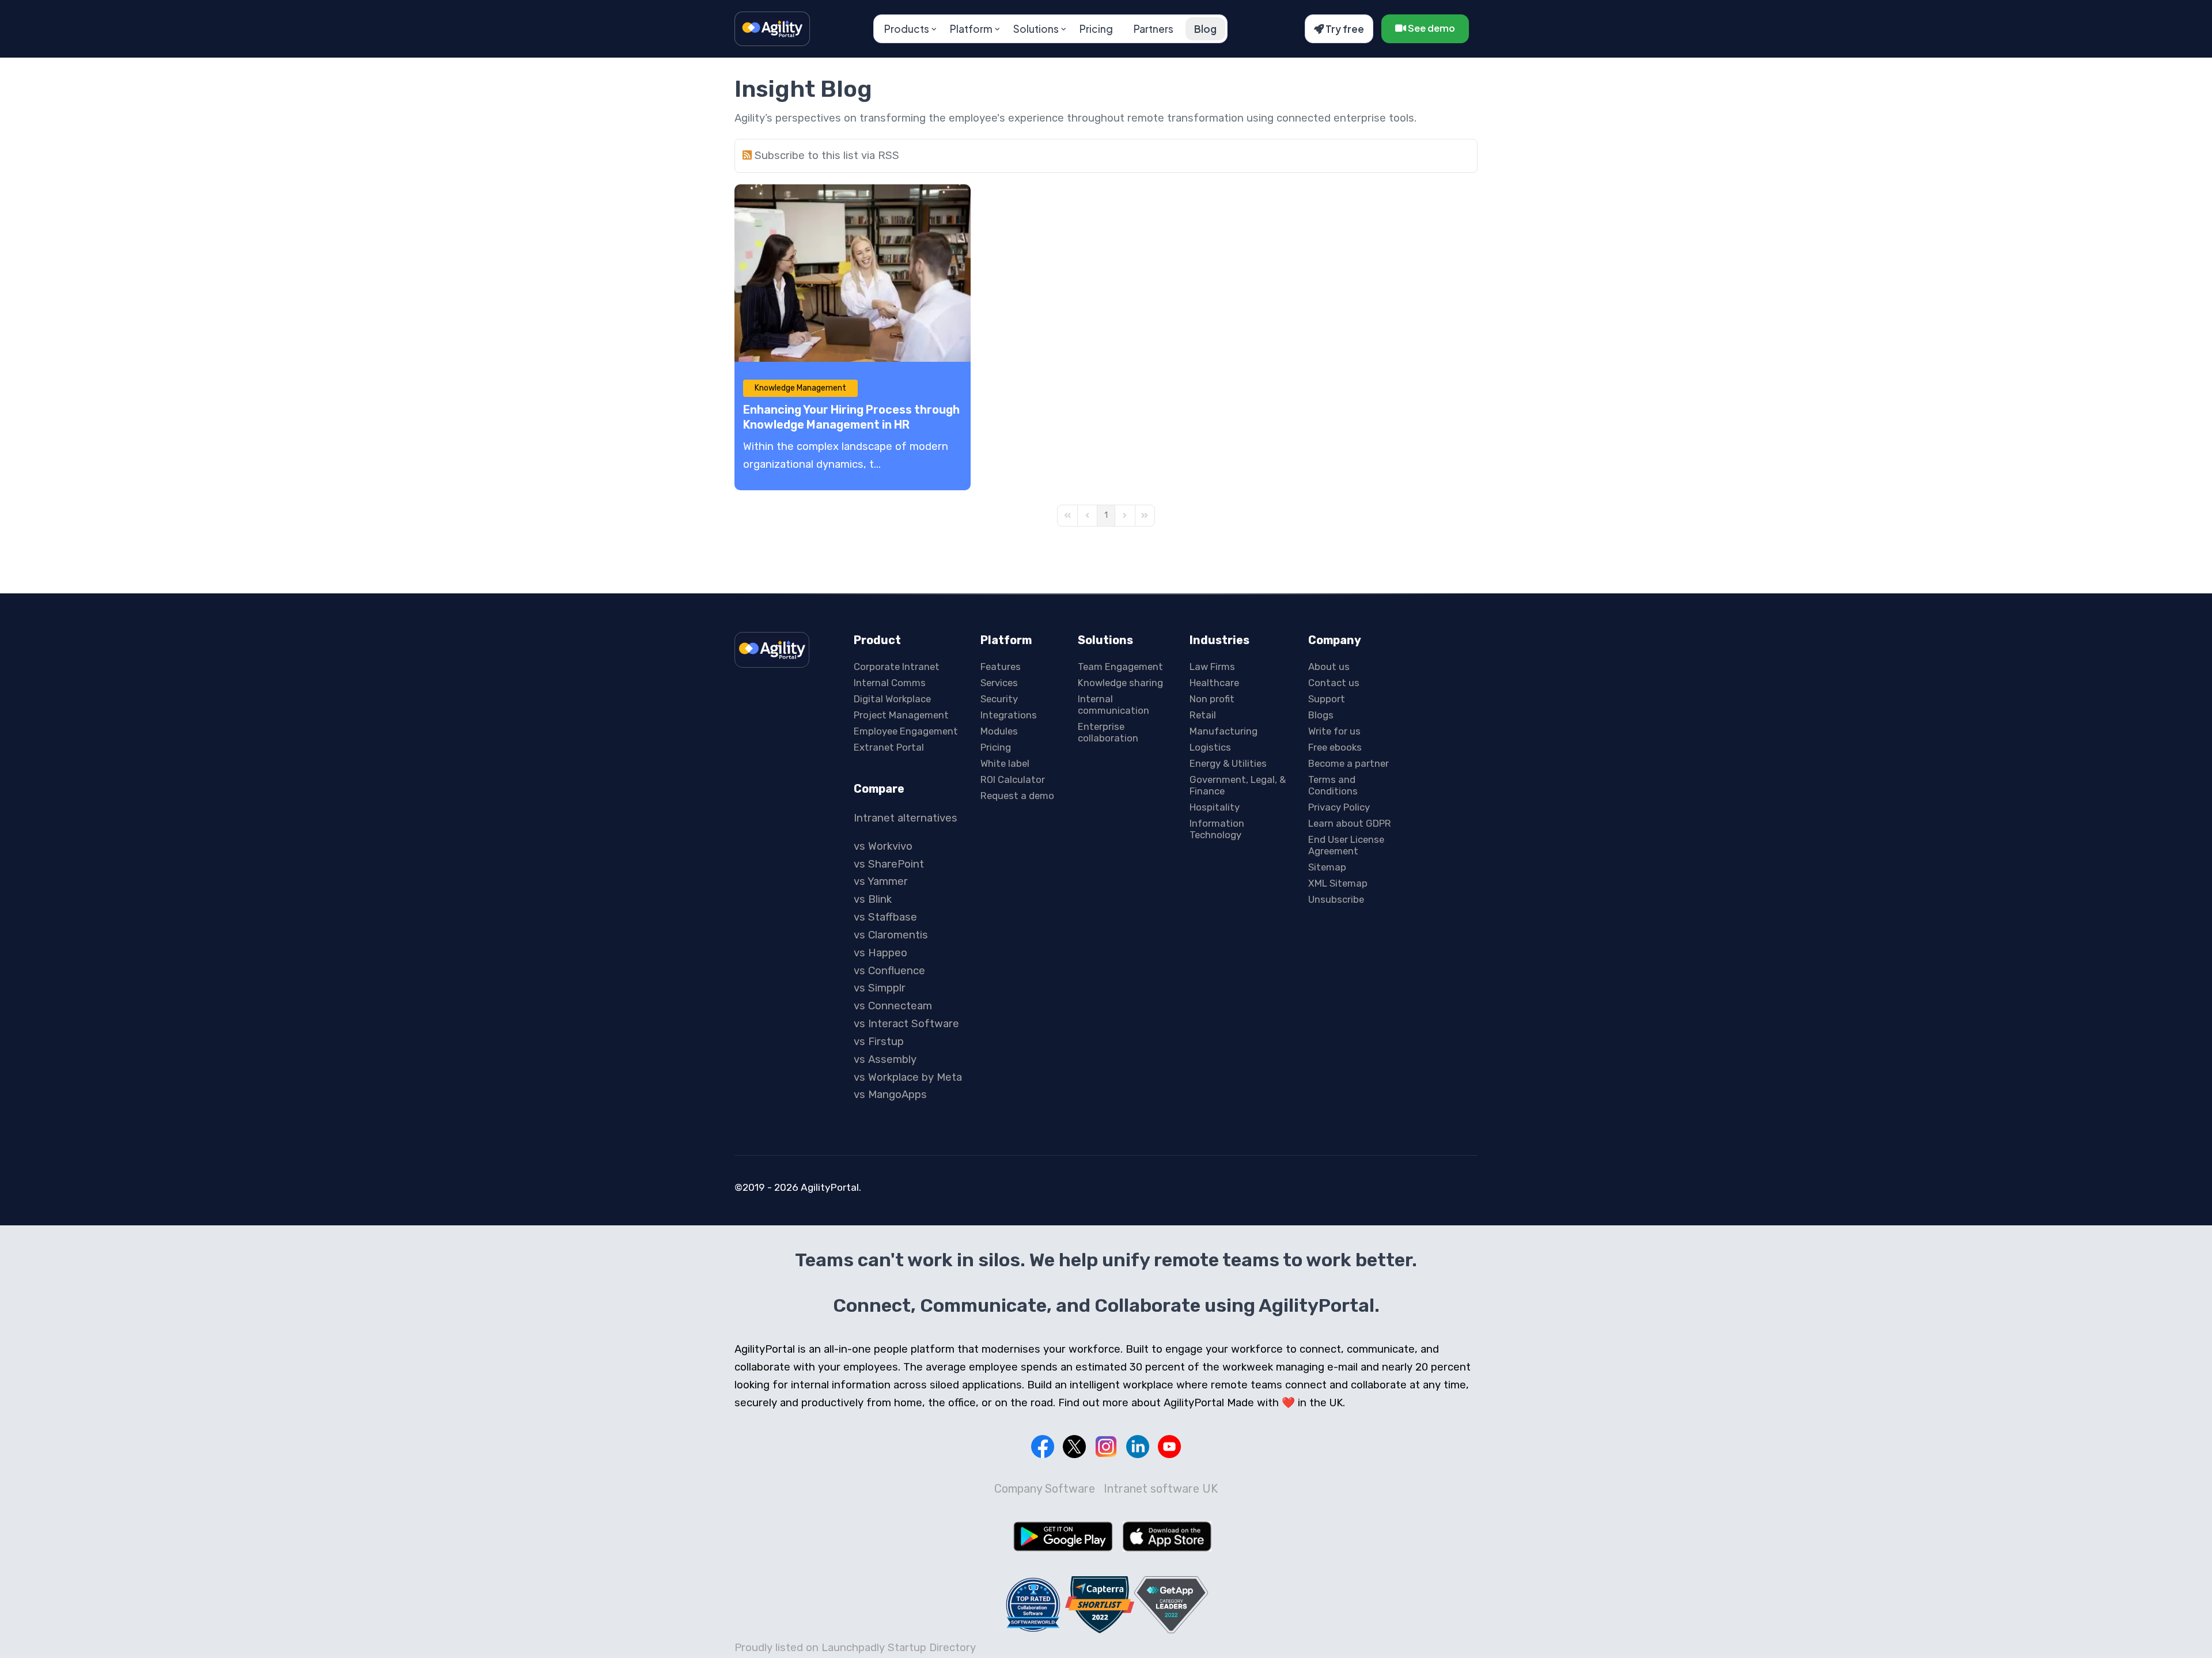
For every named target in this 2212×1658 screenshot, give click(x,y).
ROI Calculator (1013, 779)
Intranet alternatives (906, 818)
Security (999, 699)
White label (1005, 763)
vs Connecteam (893, 1006)
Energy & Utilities (1228, 763)
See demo (1431, 28)
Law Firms (1212, 667)
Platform (971, 29)
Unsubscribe (1336, 899)
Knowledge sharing (1120, 683)
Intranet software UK (1161, 1489)
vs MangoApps (890, 1095)
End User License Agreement (1346, 845)
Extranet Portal (889, 747)
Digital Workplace (892, 699)
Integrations (1009, 715)
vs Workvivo (883, 846)
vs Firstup (879, 1042)
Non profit (1212, 699)
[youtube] (1169, 1447)
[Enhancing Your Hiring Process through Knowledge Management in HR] (853, 273)
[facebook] (1043, 1447)
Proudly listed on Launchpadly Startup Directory (855, 1648)
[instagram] (1106, 1447)
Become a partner (1349, 763)
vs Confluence (889, 971)
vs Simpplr (880, 988)
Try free (1344, 29)
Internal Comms (890, 683)
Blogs (1321, 715)
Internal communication (1113, 705)
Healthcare (1214, 683)
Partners (1154, 29)
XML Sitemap (1338, 883)
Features (1001, 667)
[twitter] (1074, 1447)
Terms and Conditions (1333, 785)
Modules (999, 731)
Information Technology (1217, 829)
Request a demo (1017, 796)
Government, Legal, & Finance (1238, 785)
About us (1329, 667)
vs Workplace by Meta (908, 1077)
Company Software (1045, 1489)
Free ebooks (1335, 747)
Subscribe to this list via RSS (827, 156)
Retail (1203, 715)
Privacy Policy (1339, 807)
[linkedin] (1138, 1447)
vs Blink (873, 899)
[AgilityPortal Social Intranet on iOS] (1167, 1536)
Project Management (901, 715)
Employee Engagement (906, 731)
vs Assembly (885, 1059)
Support (1327, 699)
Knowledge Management (800, 388)
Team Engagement (1120, 667)
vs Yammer (881, 881)
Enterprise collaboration (1108, 732)
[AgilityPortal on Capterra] (1100, 1605)
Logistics (1210, 747)
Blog (1205, 29)
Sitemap (1327, 867)
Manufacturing (1224, 731)
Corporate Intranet (897, 667)
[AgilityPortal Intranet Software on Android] (1063, 1536)
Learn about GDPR (1350, 823)
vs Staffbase (885, 917)
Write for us (1334, 731)
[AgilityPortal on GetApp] (1171, 1605)
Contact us (1334, 683)
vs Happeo (880, 953)
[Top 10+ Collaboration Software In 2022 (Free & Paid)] (1033, 1604)
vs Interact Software (906, 1024)
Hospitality (1215, 807)
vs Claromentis (891, 935)
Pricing (1096, 29)
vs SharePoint (889, 864)
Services (999, 683)
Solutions (1036, 29)
